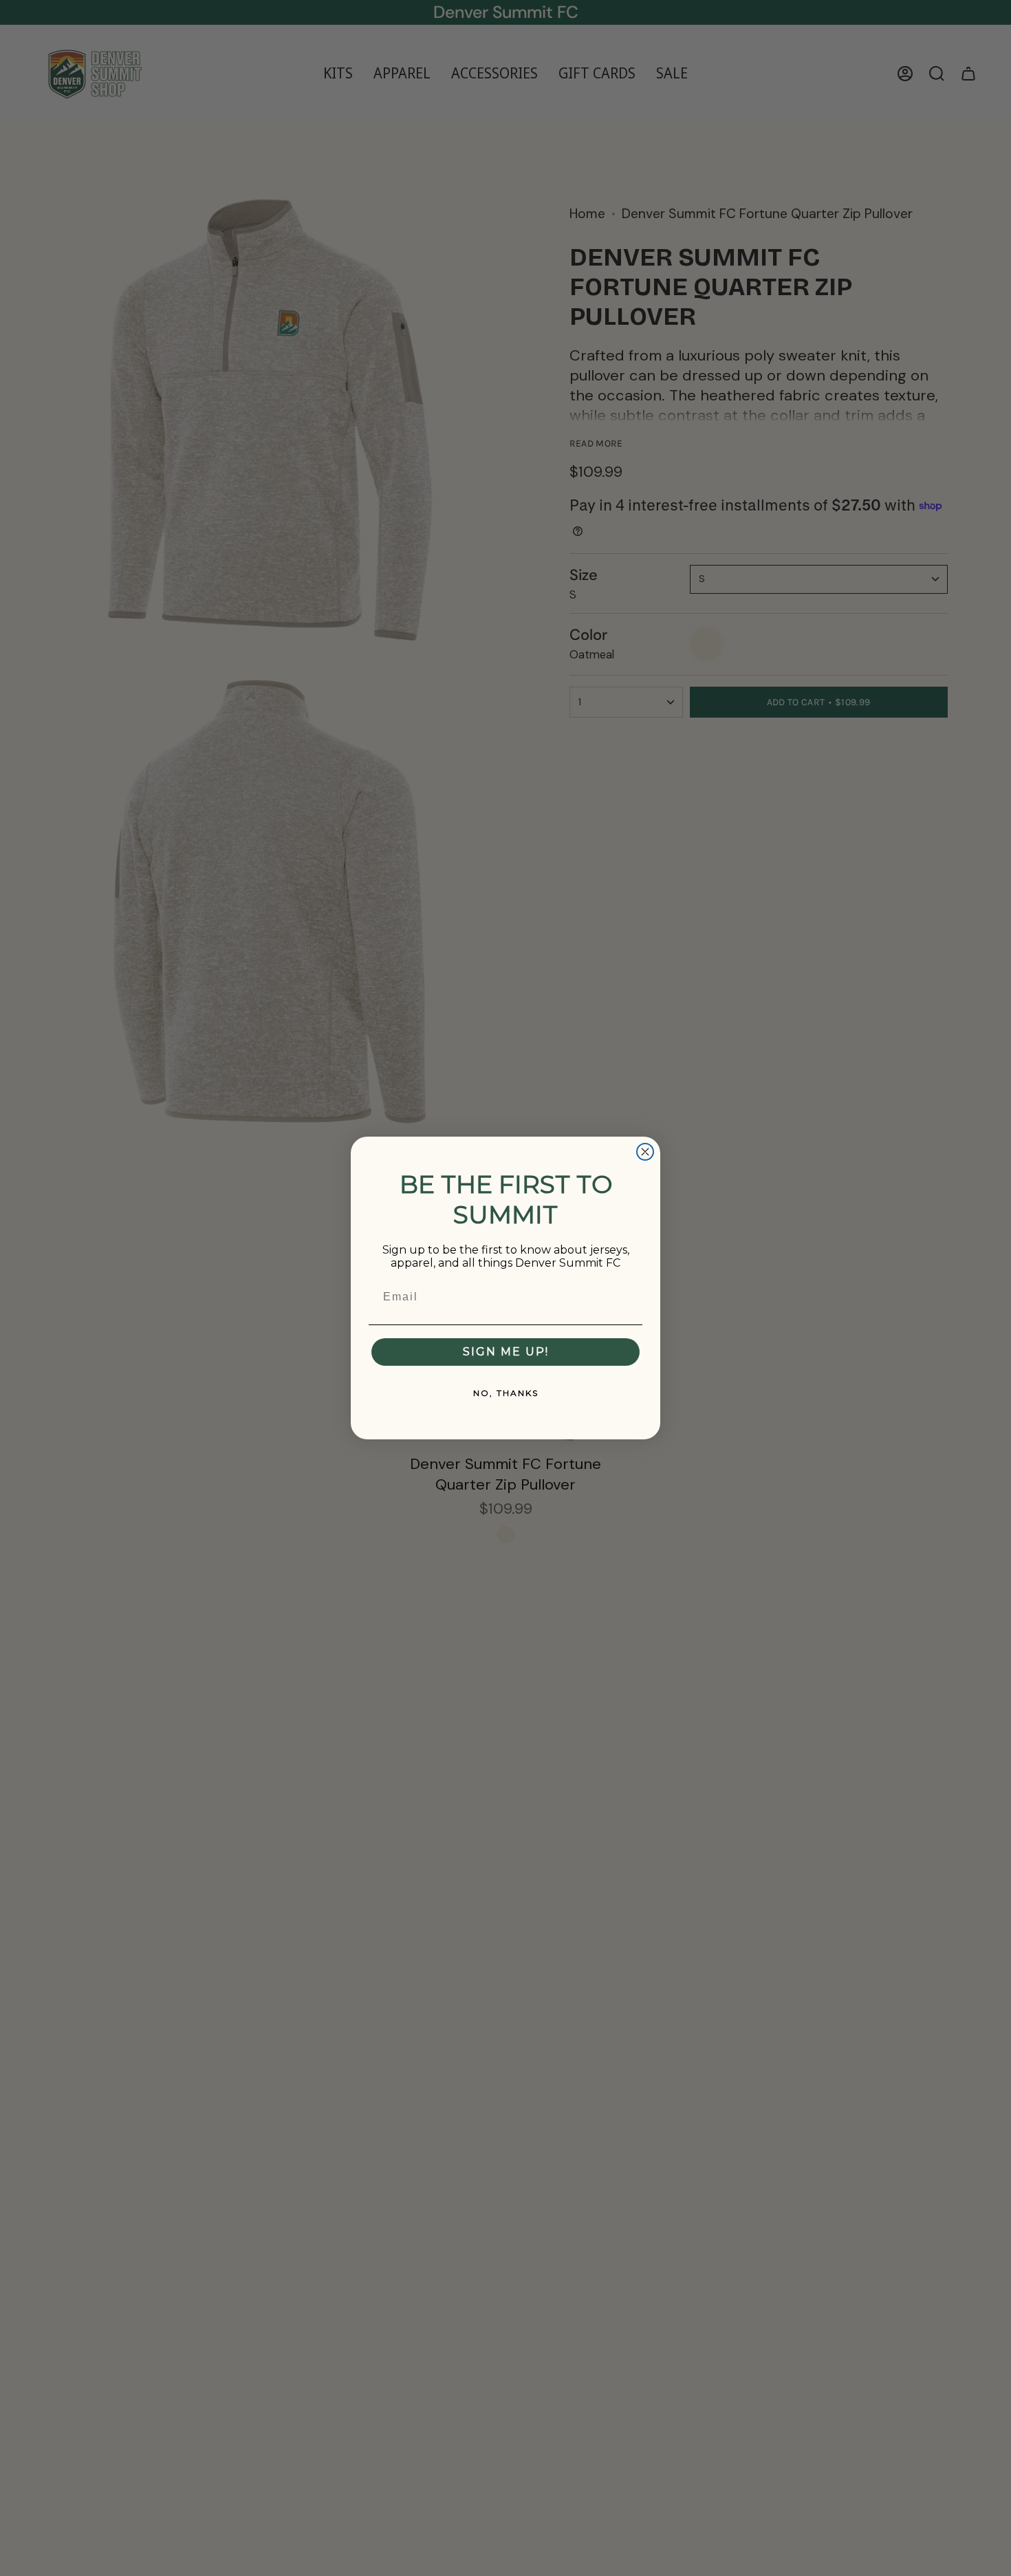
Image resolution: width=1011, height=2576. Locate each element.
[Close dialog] (645, 1152)
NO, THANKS (506, 1393)
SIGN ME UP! (506, 1352)
